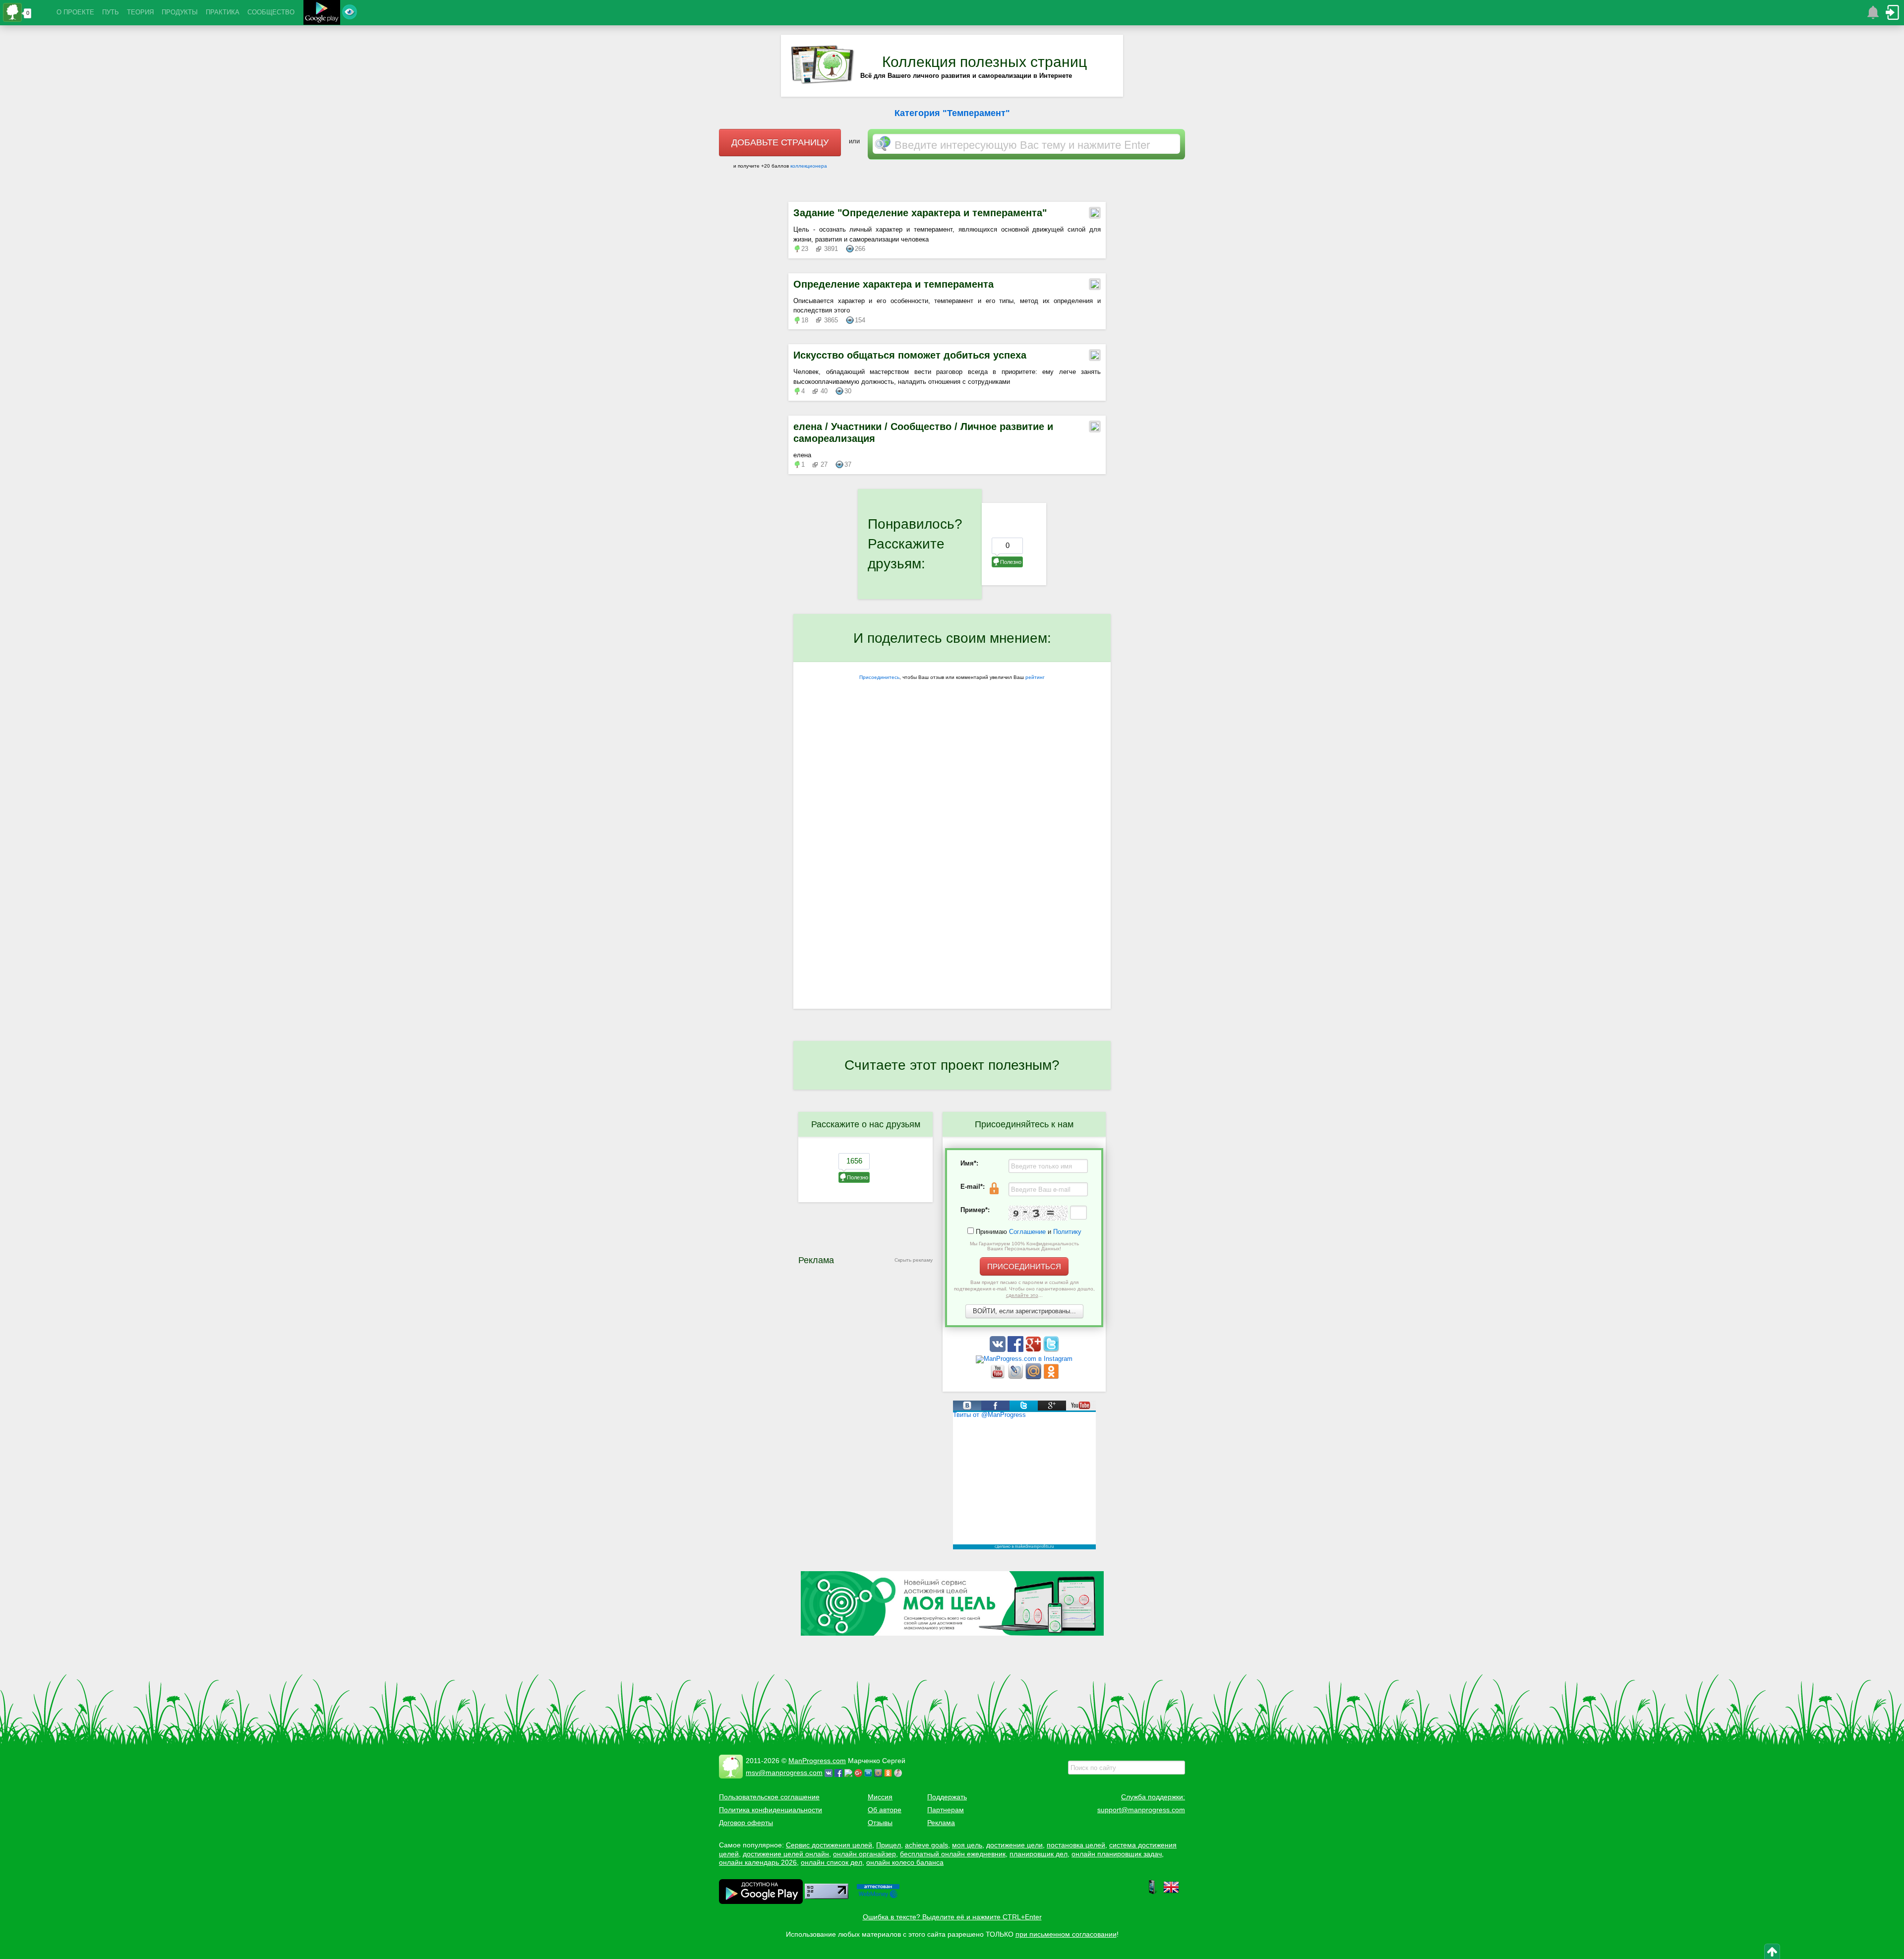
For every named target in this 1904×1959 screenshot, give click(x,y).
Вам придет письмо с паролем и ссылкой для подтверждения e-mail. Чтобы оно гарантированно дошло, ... (1024, 1289)
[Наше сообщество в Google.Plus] (1034, 1350)
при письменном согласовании (1066, 1934)
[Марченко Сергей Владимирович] (899, 1773)
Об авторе (885, 1810)
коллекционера (809, 166)
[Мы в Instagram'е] (1024, 1359)
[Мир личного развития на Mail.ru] (1034, 1377)
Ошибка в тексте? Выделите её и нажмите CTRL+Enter (952, 1917)
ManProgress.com (817, 1761)
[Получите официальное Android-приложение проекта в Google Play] (322, 14)
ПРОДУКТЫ (180, 12)
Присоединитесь (879, 677)
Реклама (941, 1823)
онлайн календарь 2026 (758, 1862)
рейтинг (1035, 677)
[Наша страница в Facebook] (1016, 1350)
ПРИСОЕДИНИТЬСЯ (1024, 1266)
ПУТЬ (111, 12)
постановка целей (1076, 1845)
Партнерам (946, 1810)
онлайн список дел (832, 1862)
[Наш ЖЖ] (1016, 1377)
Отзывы (880, 1823)
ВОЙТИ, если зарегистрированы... (1024, 1311)
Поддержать (947, 1797)
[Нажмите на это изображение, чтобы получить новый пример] (1038, 1213)
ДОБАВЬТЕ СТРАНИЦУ (780, 142)
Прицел (889, 1845)
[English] (1171, 1893)
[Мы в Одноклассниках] (1051, 1377)
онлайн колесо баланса (905, 1862)
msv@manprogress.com (784, 1773)
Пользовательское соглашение (769, 1797)
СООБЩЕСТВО (271, 12)
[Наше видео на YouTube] (999, 1377)
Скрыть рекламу (914, 1260)
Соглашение (1027, 1232)
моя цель (967, 1845)
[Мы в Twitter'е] (1051, 1350)
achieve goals (926, 1845)
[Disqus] (952, 880)
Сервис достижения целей (829, 1845)
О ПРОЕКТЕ (75, 12)
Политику (1067, 1232)
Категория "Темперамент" (952, 113)
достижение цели (1014, 1845)
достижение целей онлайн (786, 1854)
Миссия (880, 1797)
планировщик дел (1039, 1854)
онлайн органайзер (864, 1854)
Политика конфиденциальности (771, 1810)
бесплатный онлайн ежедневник (953, 1854)
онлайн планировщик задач (1117, 1854)
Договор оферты (746, 1823)
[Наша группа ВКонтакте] (999, 1350)
